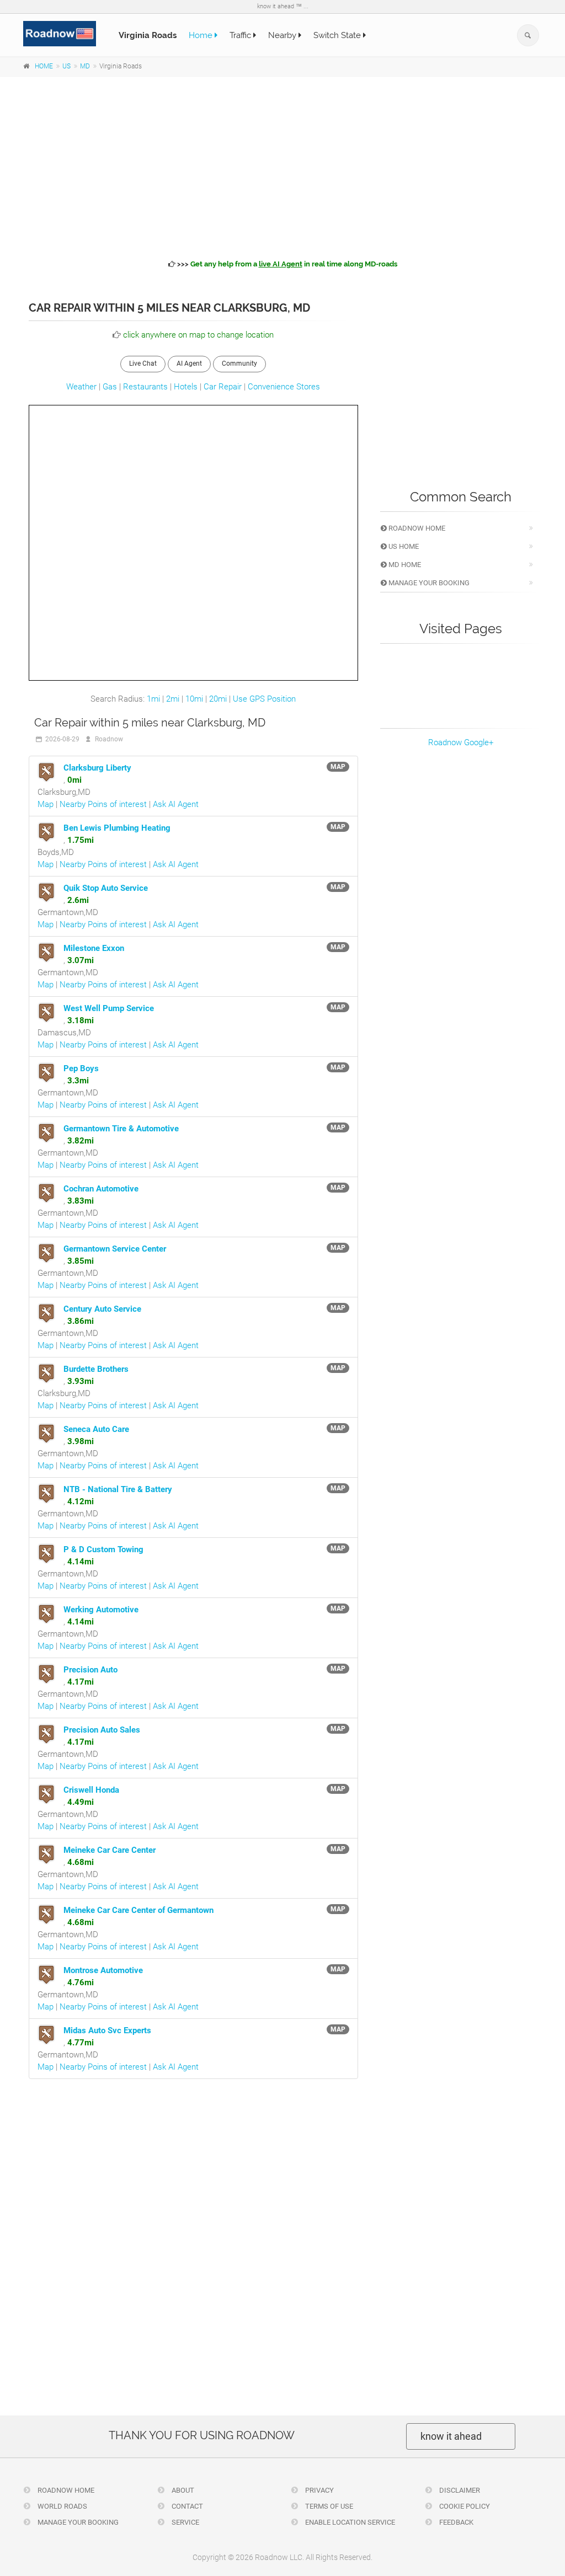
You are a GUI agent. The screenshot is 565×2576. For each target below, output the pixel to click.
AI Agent (189, 364)
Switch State (338, 35)
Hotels (186, 387)
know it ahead (451, 2436)
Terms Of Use (328, 2506)
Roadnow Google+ (461, 742)
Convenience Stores (284, 387)
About (182, 2490)
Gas (110, 387)
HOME (44, 66)
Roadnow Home (416, 528)
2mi (173, 699)
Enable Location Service (349, 2522)
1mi (153, 699)
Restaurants (145, 387)
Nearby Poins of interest (103, 804)
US (66, 66)
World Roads (62, 2506)
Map (46, 804)
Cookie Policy (464, 2506)
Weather (81, 387)
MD (85, 66)
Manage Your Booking (428, 583)
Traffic (241, 35)
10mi (194, 699)
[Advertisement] (282, 166)
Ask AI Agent (176, 804)
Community (239, 364)
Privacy (319, 2490)
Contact (186, 2506)
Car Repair (223, 387)
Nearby (283, 35)
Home (202, 35)
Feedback (455, 2522)
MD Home (404, 565)
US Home (403, 546)
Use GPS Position (264, 699)
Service (185, 2522)
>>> (286, 264)
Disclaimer (459, 2490)
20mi (218, 699)
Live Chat (143, 364)
